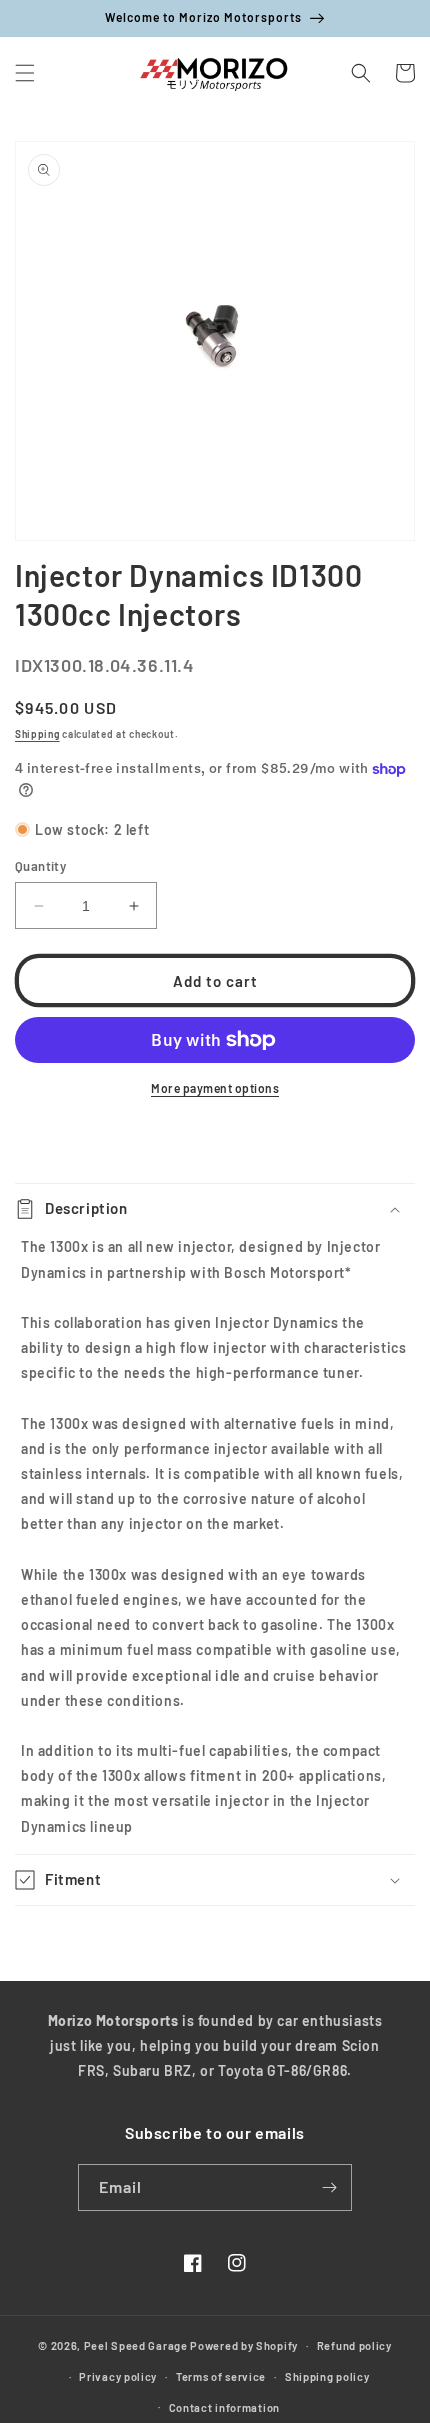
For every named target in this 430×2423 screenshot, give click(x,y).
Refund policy (354, 2345)
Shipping (37, 734)
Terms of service (221, 2376)
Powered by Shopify (244, 2345)
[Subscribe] (329, 2187)
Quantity (40, 866)
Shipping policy (327, 2376)
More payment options (215, 1088)
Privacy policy (118, 2376)
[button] (25, 73)
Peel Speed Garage (136, 2345)
